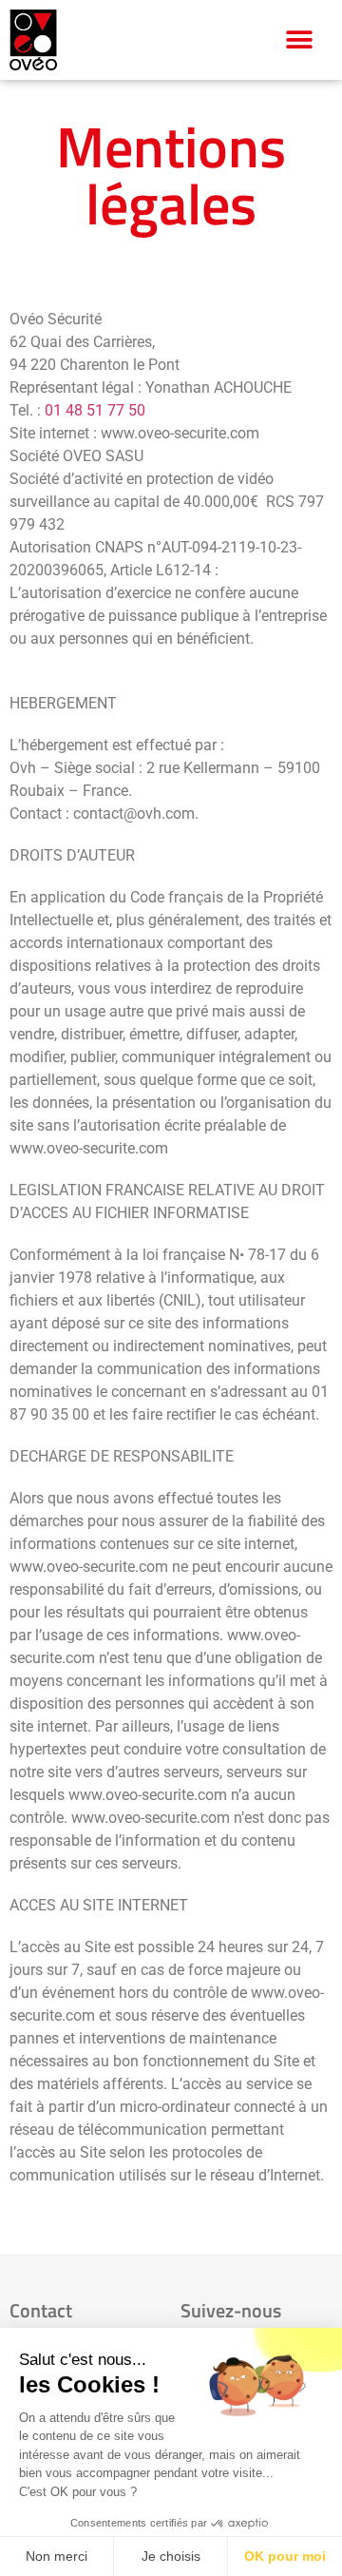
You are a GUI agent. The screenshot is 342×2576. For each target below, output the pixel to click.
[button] (300, 39)
